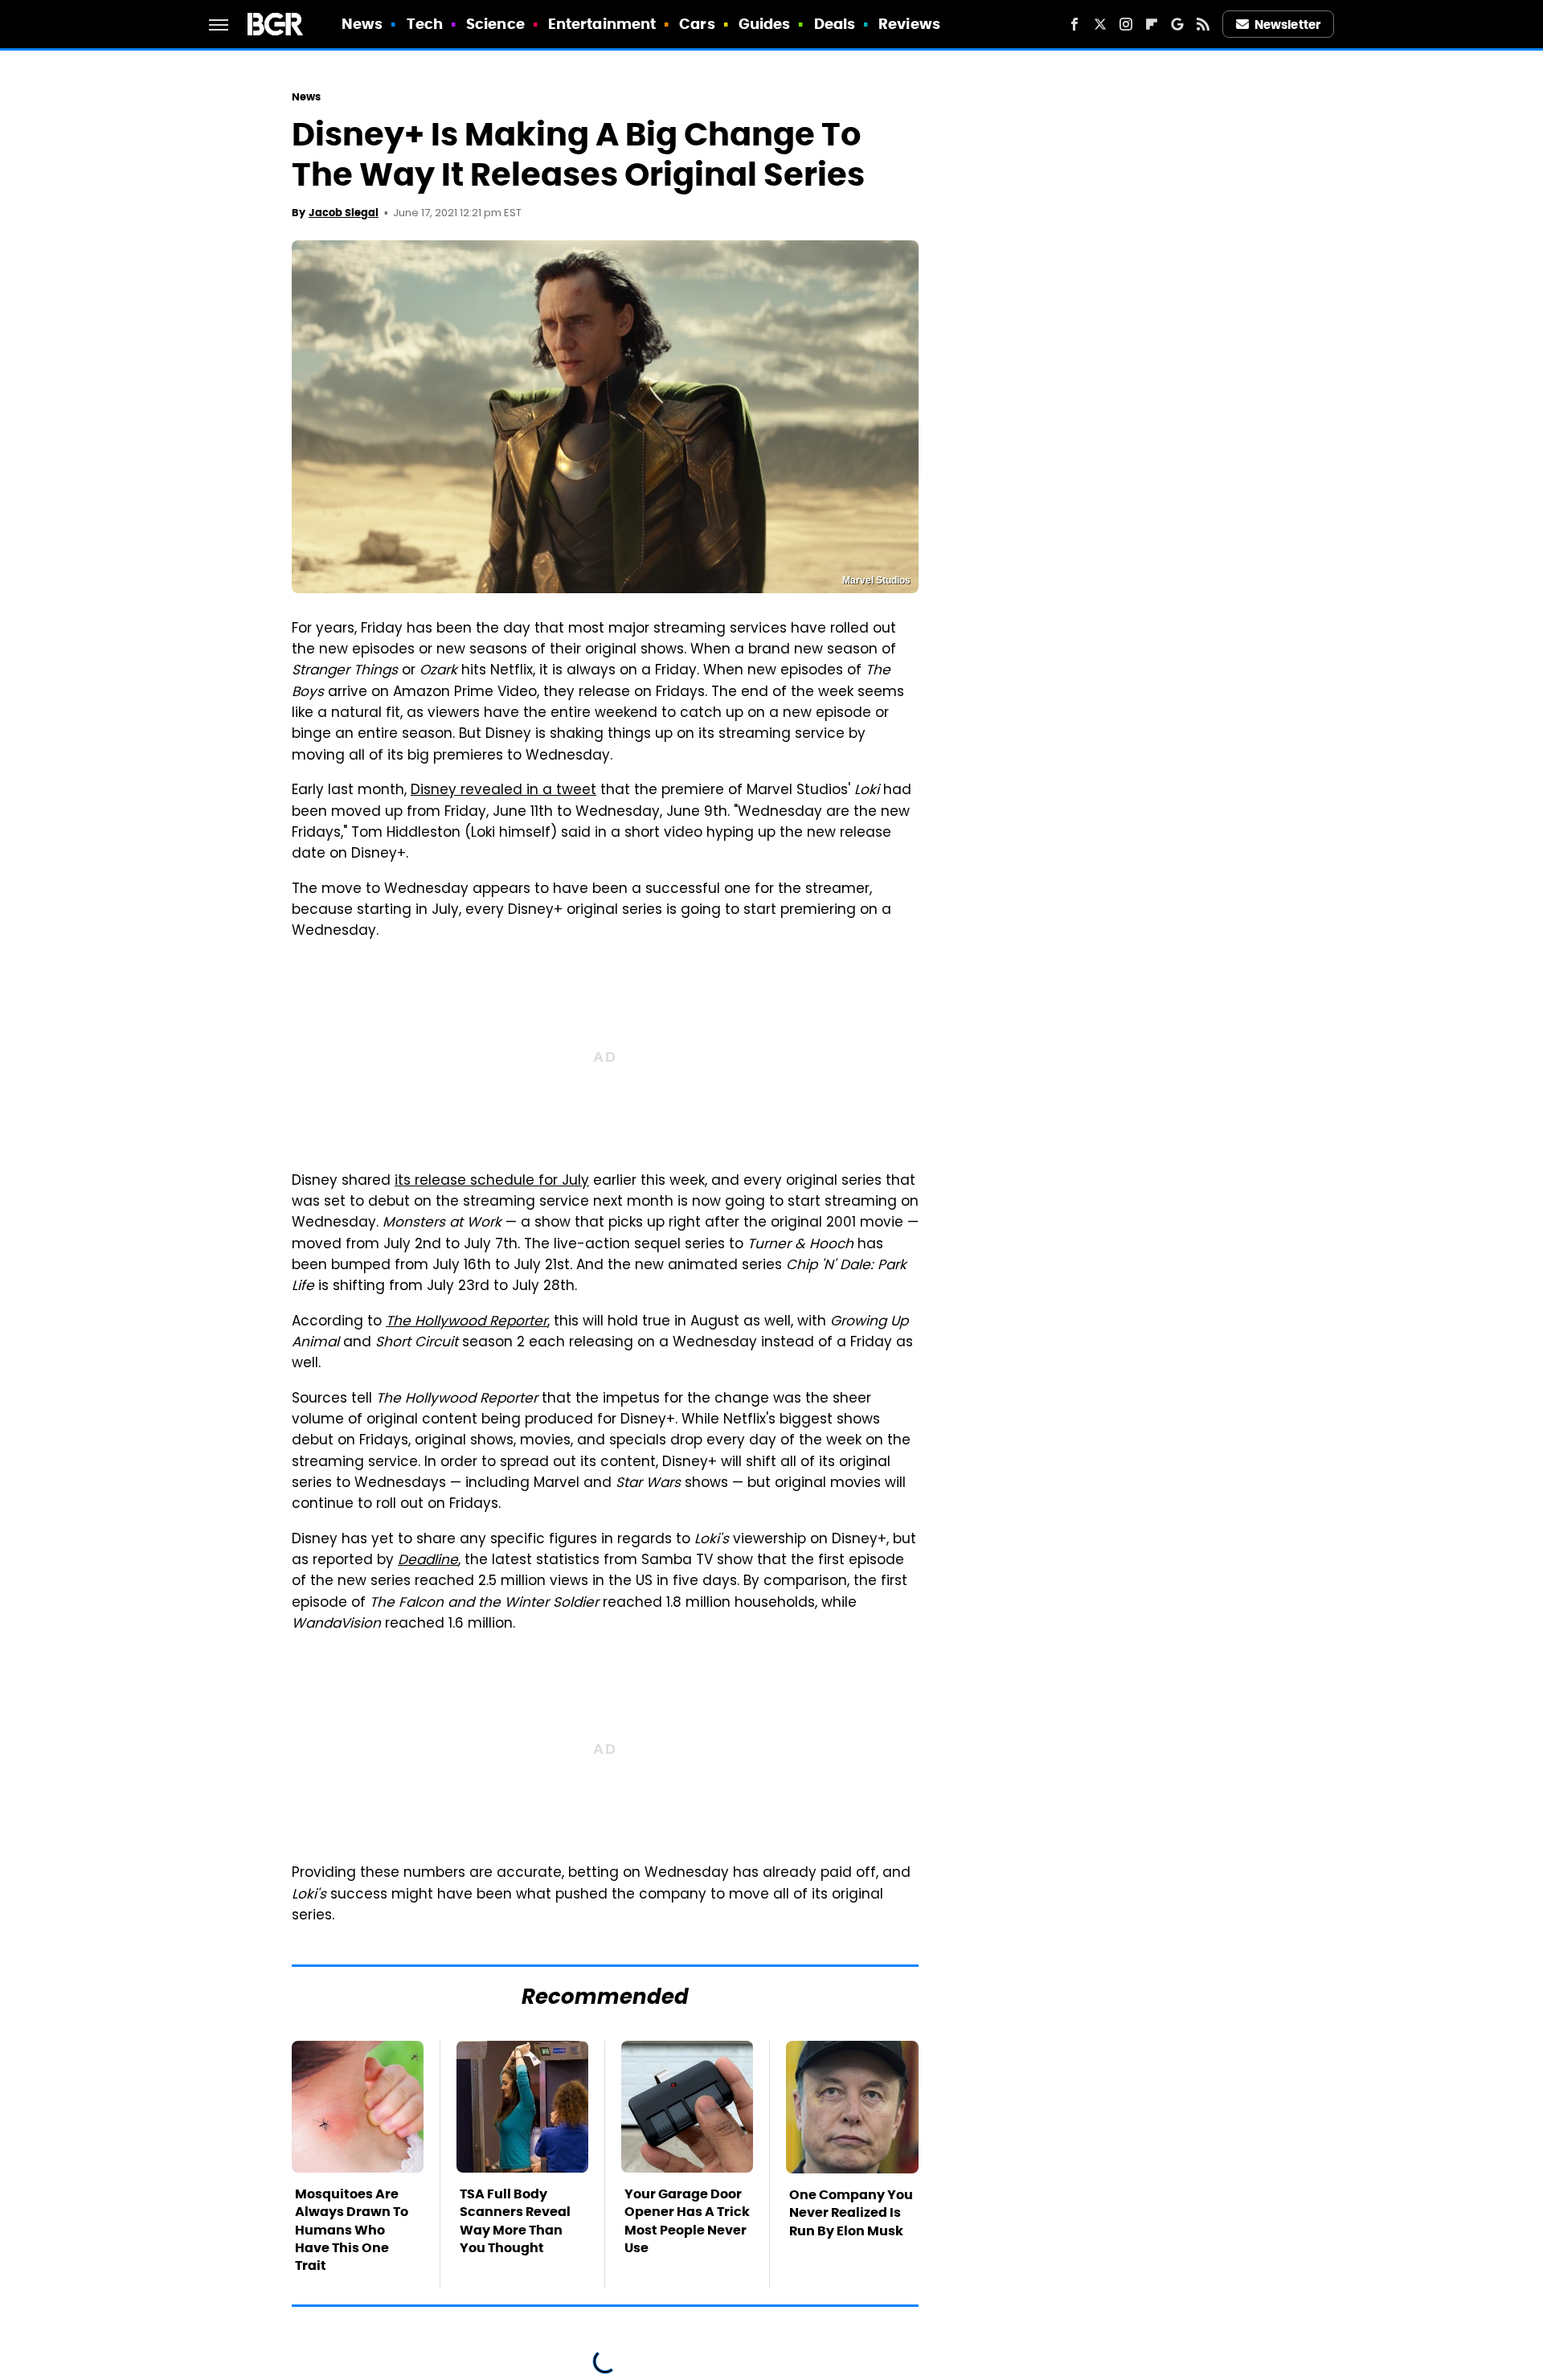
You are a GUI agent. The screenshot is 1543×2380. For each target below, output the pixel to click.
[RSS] (1203, 24)
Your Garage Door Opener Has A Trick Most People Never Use (687, 2221)
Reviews (909, 24)
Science (495, 24)
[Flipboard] (1152, 24)
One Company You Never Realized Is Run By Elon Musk (851, 2213)
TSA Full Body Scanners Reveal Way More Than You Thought (515, 2221)
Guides (765, 24)
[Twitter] (1100, 24)
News (362, 24)
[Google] (1177, 24)
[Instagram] (1126, 24)
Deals (835, 24)
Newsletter (1287, 25)
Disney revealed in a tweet (503, 791)
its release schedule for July (492, 1182)
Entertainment (602, 24)
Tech (425, 24)
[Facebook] (1074, 24)
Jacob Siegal (344, 213)
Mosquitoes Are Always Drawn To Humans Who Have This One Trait (352, 2230)
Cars (697, 24)
